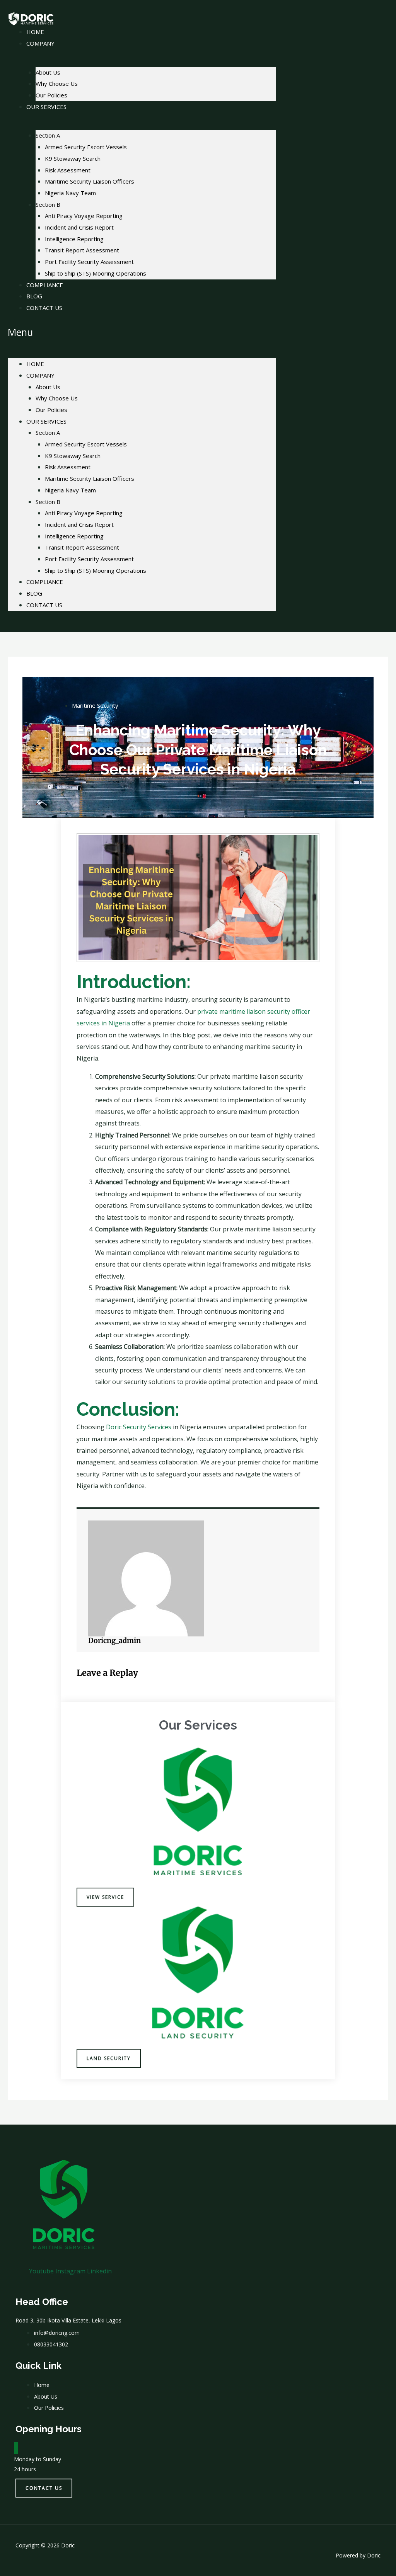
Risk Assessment (68, 170)
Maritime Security (95, 705)
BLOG (34, 593)
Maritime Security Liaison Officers (90, 181)
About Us (48, 72)
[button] (142, 332)
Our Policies (51, 410)
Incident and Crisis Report (79, 227)
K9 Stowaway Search (73, 158)
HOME (35, 364)
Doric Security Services (139, 1427)
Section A (48, 135)
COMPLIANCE (45, 285)
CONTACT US (44, 308)
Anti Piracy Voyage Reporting (84, 216)
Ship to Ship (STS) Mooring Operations (96, 273)
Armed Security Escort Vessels (86, 147)
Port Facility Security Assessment (89, 262)
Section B (48, 204)
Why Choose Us (57, 83)
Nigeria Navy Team (70, 193)
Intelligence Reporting (74, 239)
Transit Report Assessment (82, 250)
